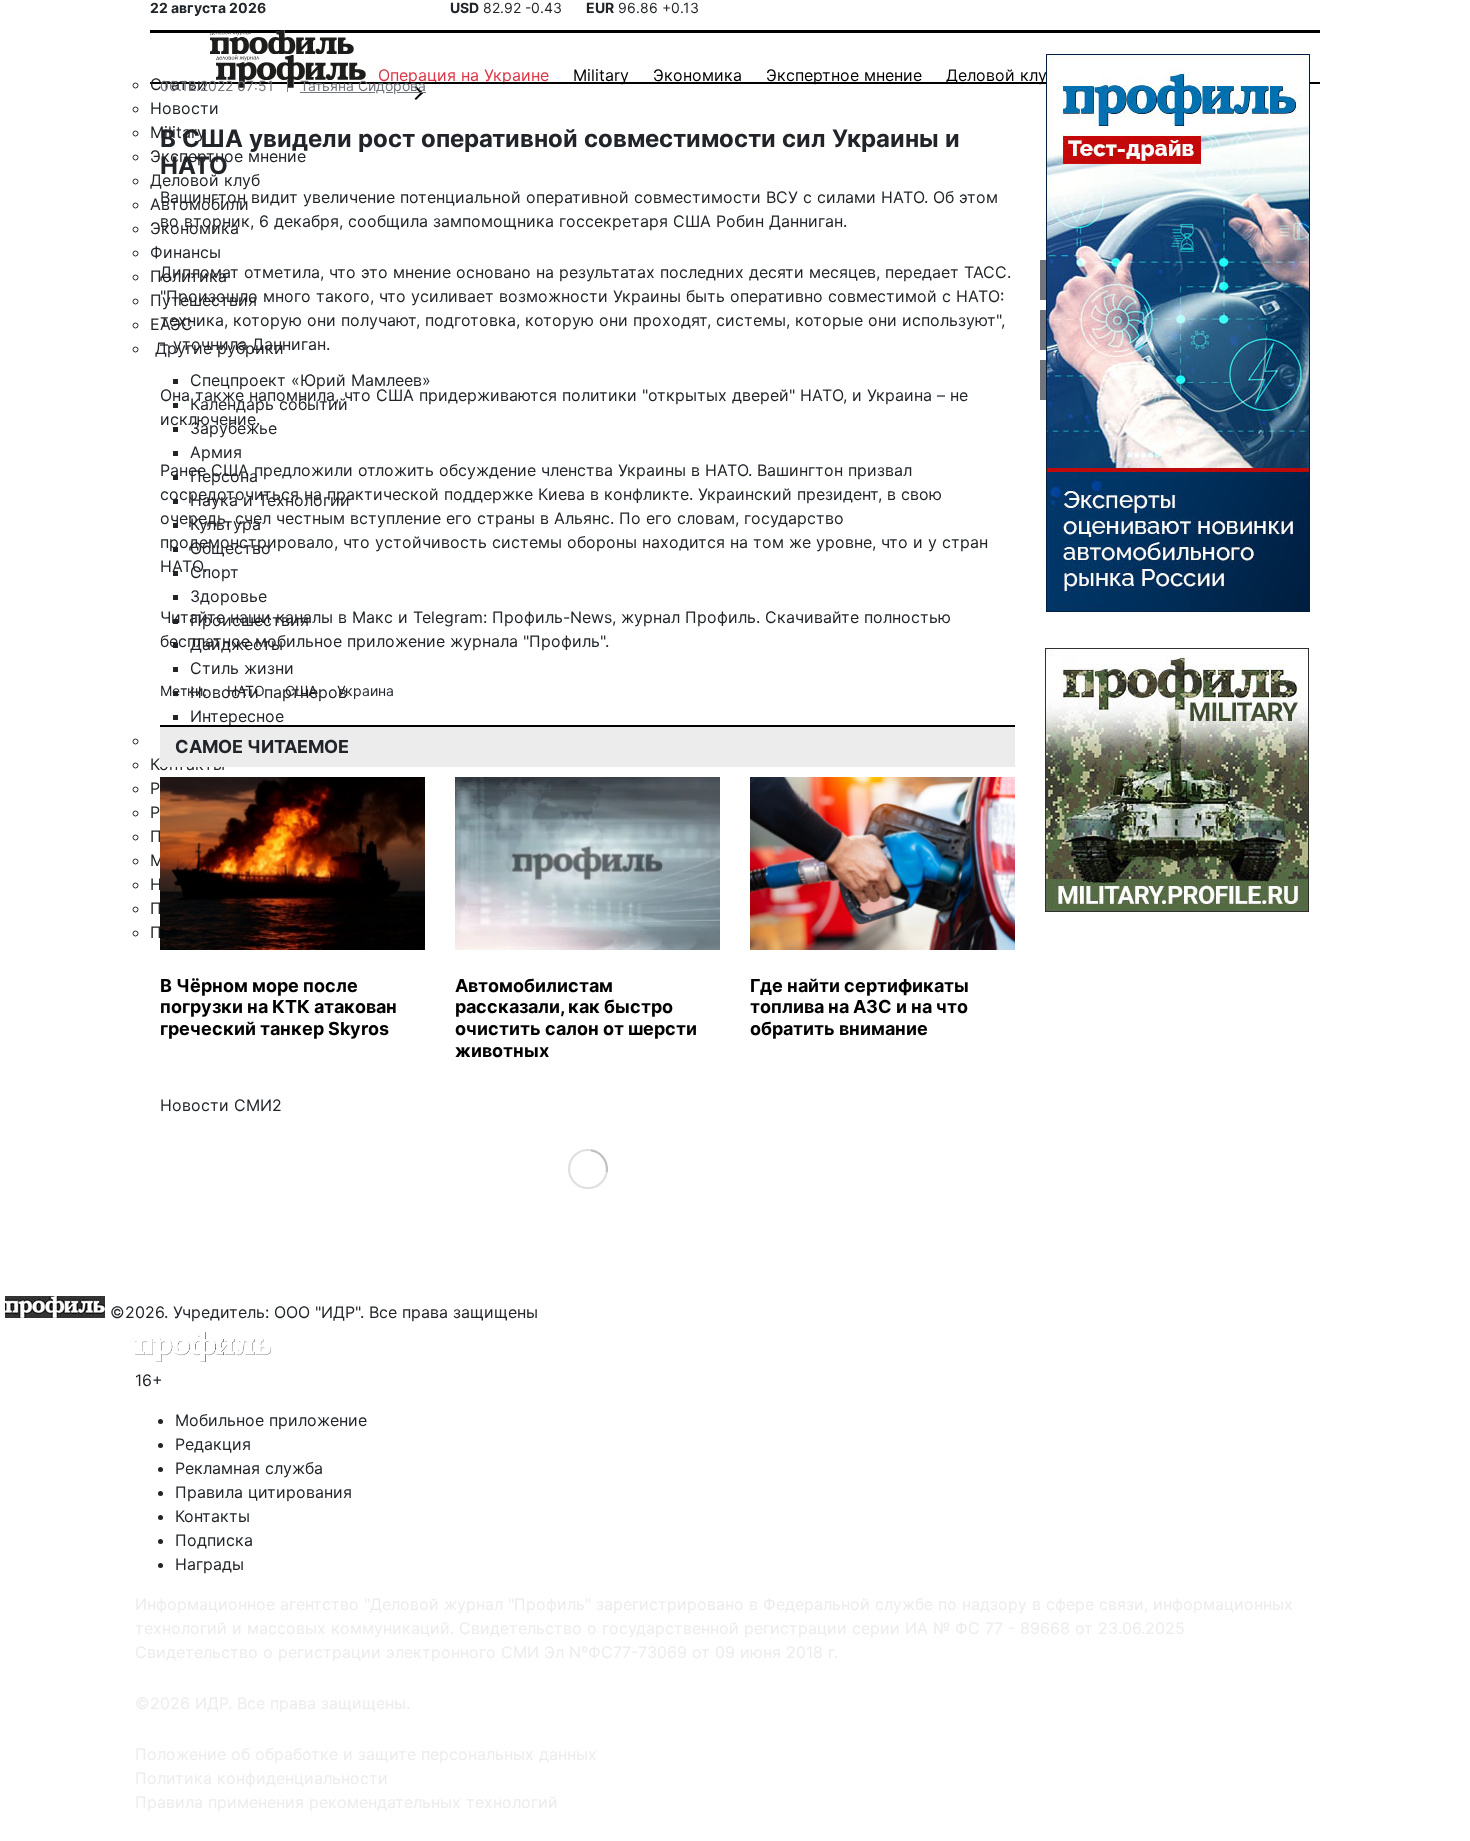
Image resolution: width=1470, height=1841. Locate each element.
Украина (365, 690)
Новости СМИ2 (221, 1105)
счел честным (290, 518)
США (303, 690)
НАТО (248, 690)
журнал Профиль (688, 617)
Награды (209, 1564)
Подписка (214, 1540)
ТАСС (985, 272)
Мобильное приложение (271, 1420)
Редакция (213, 1444)
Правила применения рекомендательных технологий (346, 1802)
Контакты (212, 1516)
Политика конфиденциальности (261, 1778)
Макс (372, 617)
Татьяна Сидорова (363, 85)
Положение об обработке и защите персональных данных (366, 1754)
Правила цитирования (263, 1492)
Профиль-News (552, 617)
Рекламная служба (249, 1468)
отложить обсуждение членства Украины (522, 470)
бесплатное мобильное (251, 641)
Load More (587, 1168)
